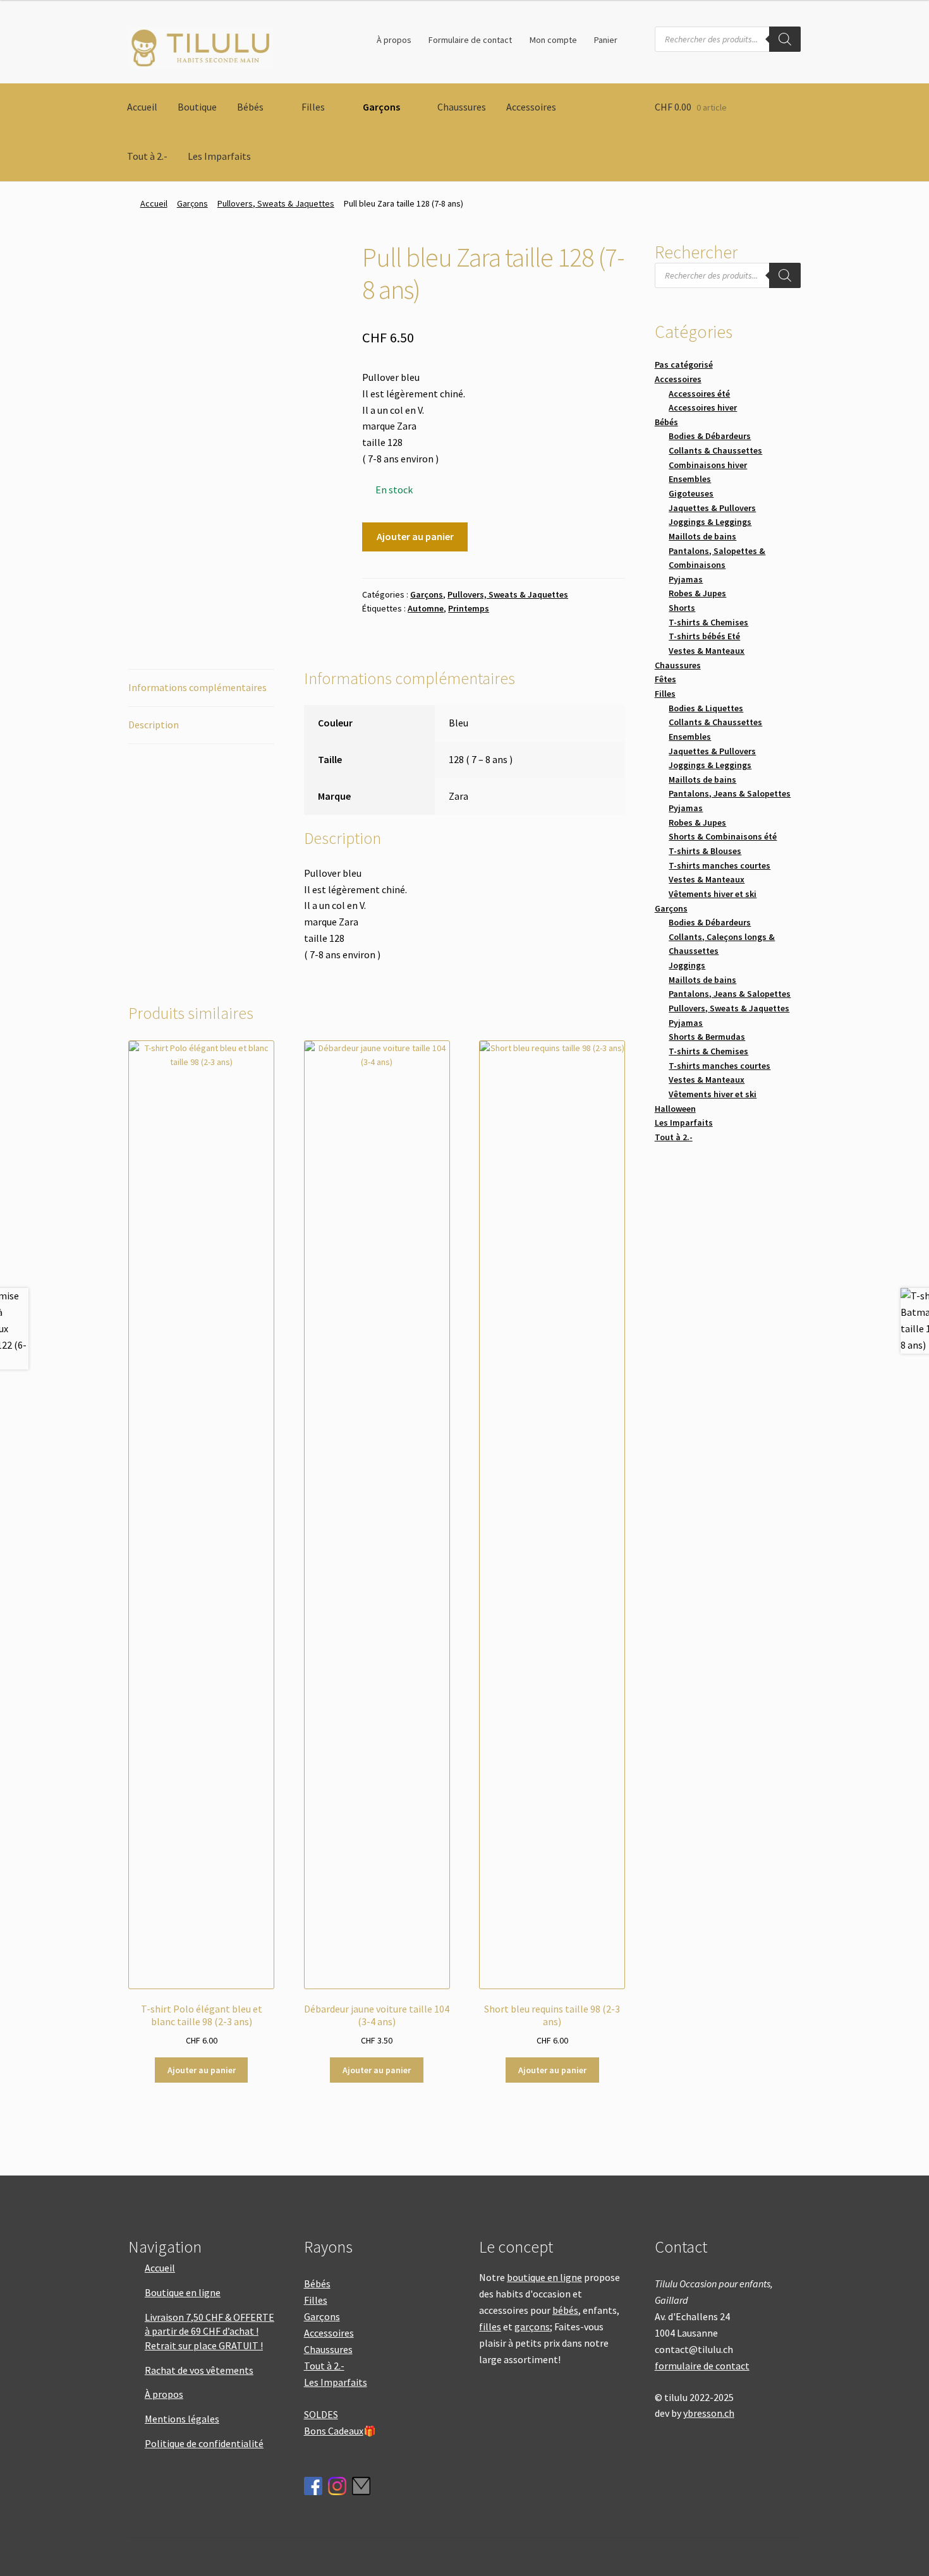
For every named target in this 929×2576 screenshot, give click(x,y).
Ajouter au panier (415, 536)
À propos (394, 40)
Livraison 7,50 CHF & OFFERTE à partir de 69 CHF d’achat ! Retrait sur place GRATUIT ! (209, 2331)
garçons (532, 2326)
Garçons (381, 107)
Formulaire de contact (470, 40)
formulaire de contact (702, 2366)
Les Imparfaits (219, 156)
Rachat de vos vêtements (199, 2370)
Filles (313, 107)
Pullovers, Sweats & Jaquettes (276, 203)
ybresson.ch (709, 2413)
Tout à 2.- (147, 156)
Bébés (250, 107)
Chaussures (462, 107)
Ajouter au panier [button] (202, 2070)
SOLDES (321, 2414)
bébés (565, 2310)
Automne (426, 608)
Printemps (469, 608)
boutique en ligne (544, 2277)
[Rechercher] (785, 39)
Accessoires (531, 107)
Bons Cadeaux (334, 2431)
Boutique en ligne (183, 2292)
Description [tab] (154, 725)
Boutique (197, 107)
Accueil (142, 107)
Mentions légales (182, 2419)
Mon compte (553, 40)
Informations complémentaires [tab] (197, 687)
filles (490, 2326)
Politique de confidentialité (204, 2443)
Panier (606, 40)
